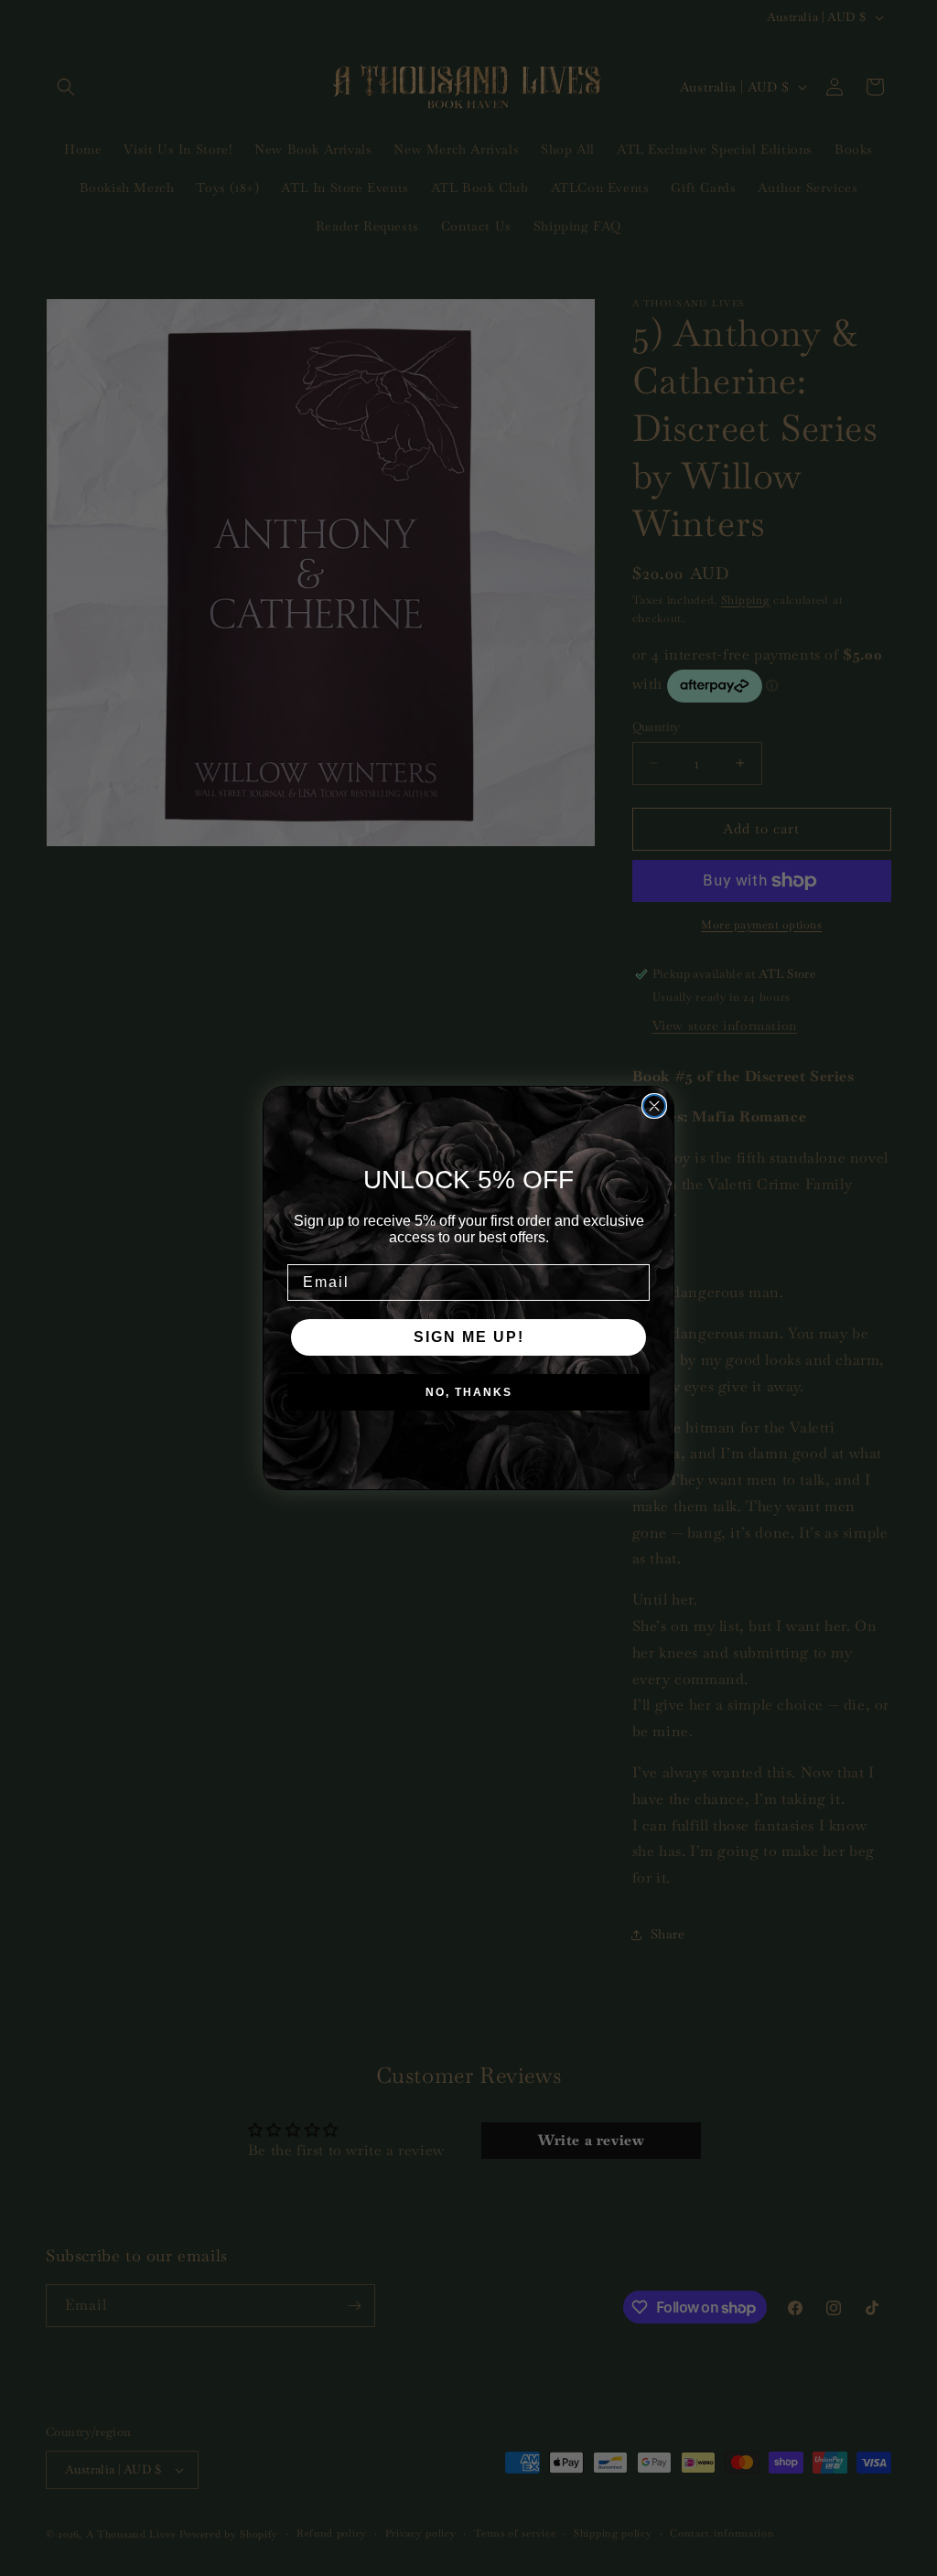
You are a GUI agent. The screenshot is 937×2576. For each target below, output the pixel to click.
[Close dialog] (654, 1106)
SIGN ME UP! (469, 1337)
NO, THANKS (469, 1392)
